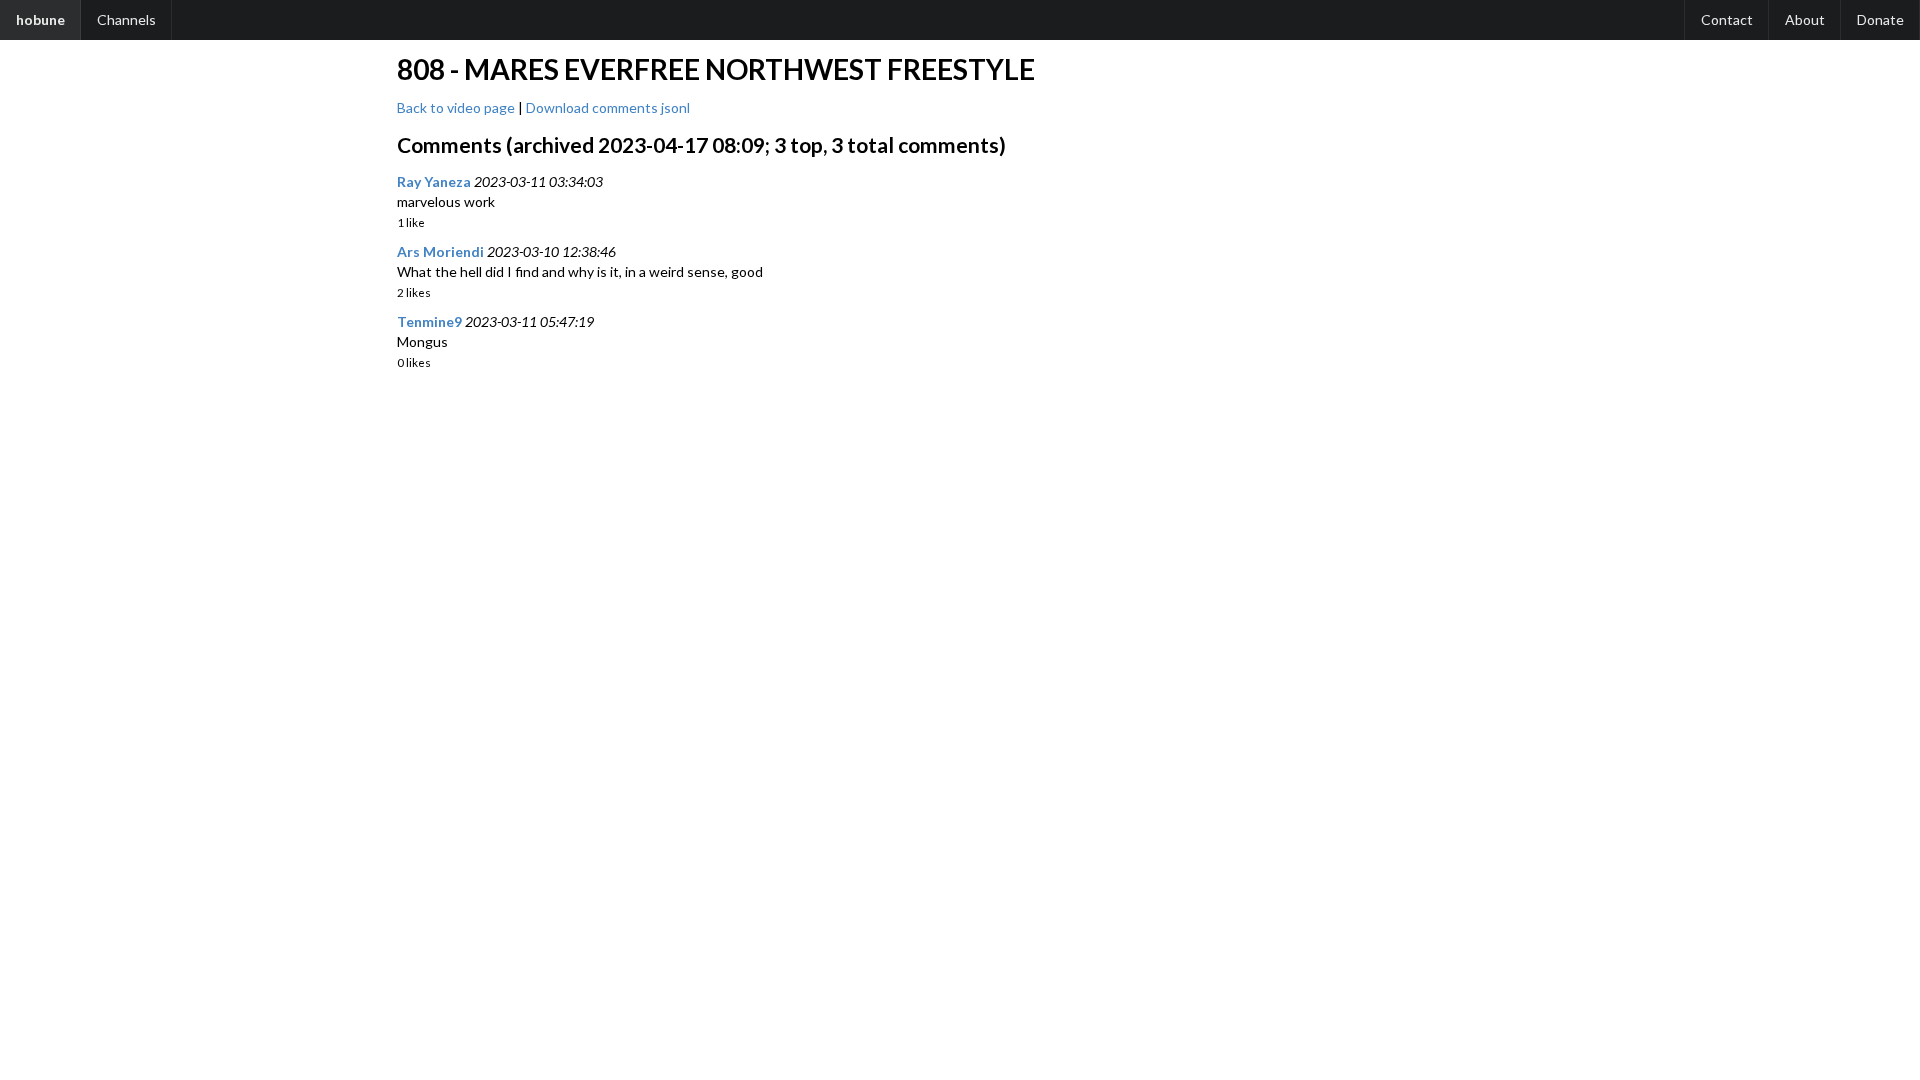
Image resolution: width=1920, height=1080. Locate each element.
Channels (126, 19)
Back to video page (456, 107)
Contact (1727, 19)
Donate (1880, 19)
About (1805, 19)
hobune (40, 19)
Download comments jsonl (608, 107)
